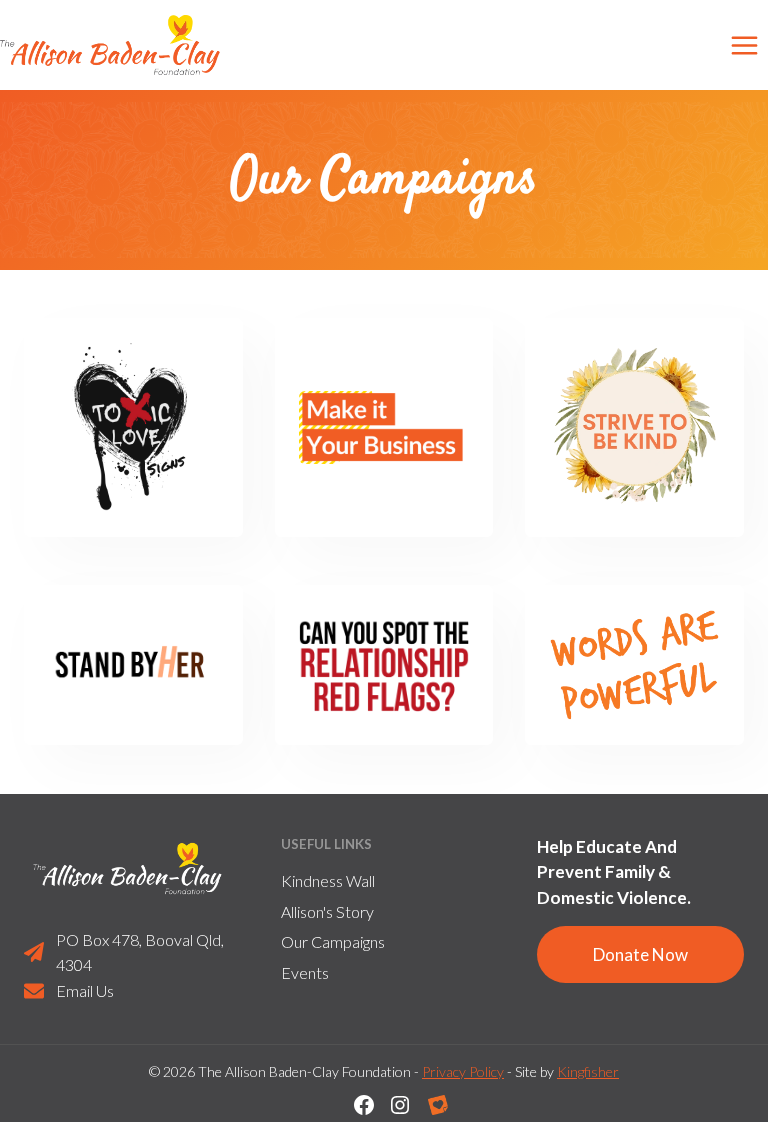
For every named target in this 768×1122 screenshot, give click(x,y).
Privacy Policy (463, 1071)
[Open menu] (744, 45)
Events (305, 972)
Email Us (85, 990)
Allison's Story (327, 911)
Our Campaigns (333, 941)
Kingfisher (588, 1071)
